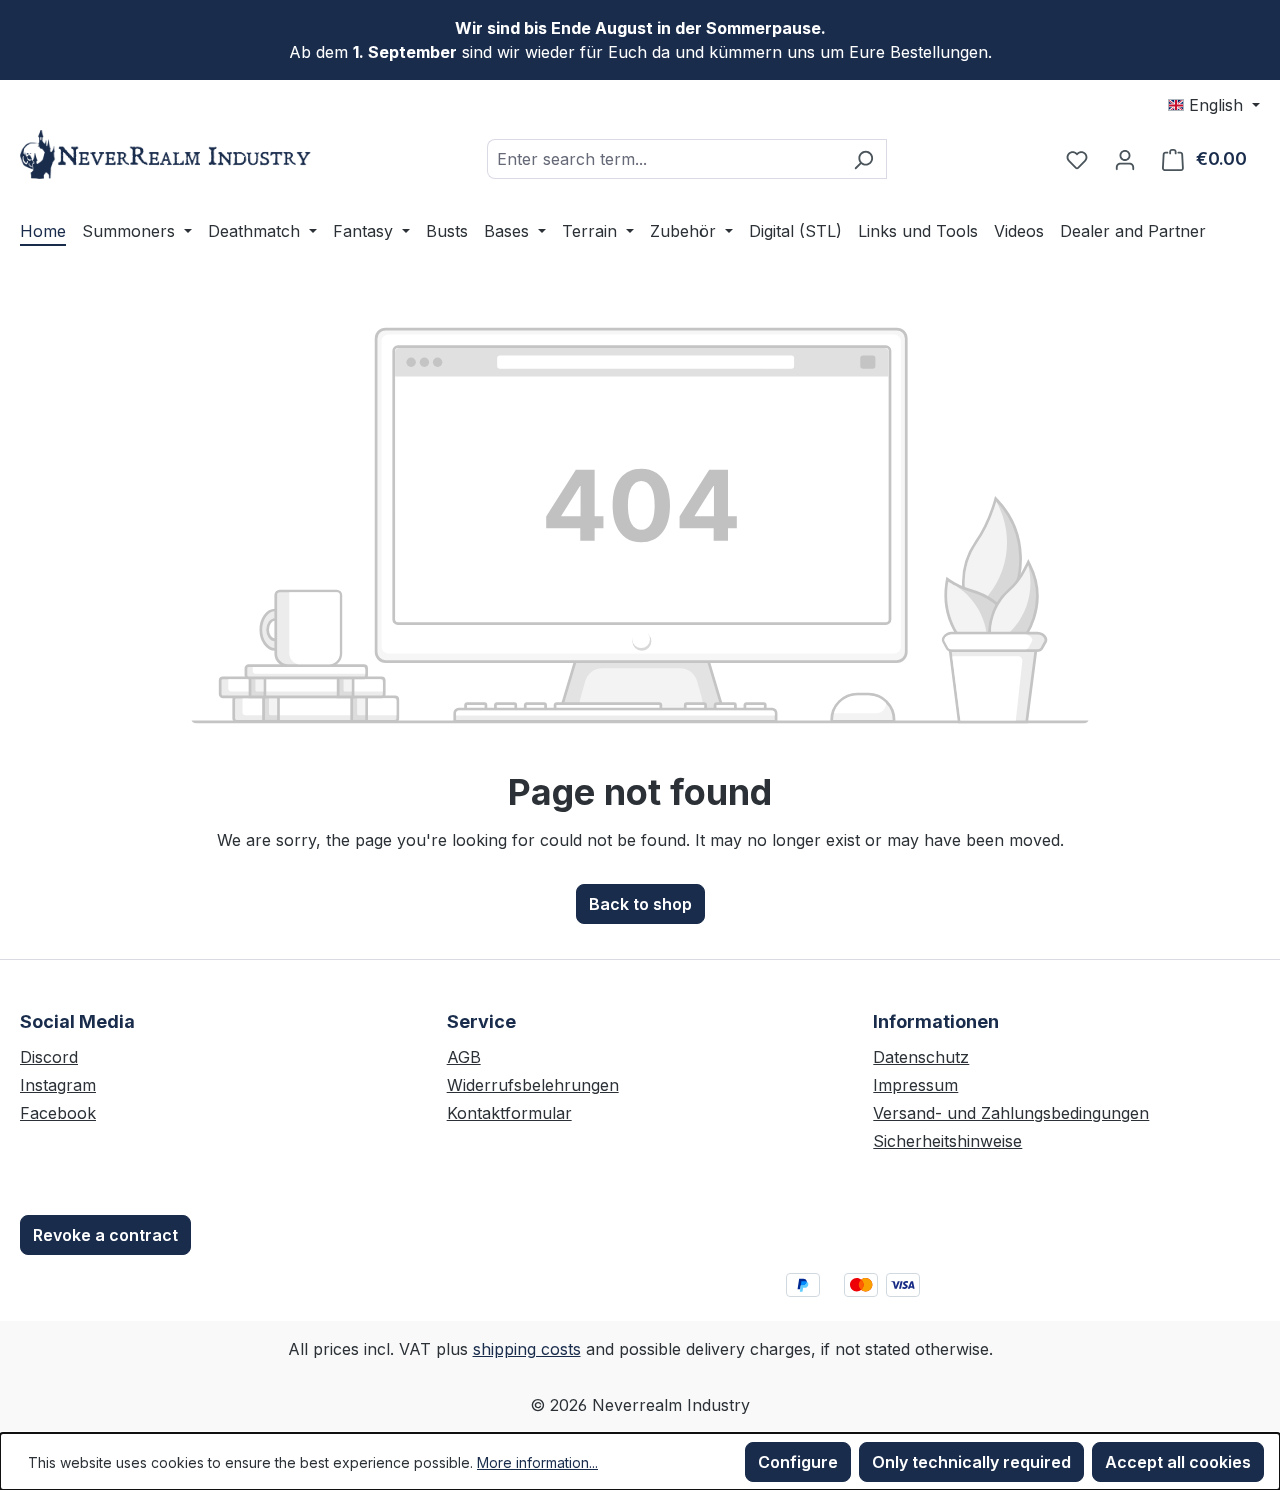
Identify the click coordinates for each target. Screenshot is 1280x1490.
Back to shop (640, 904)
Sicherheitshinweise (947, 1141)
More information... (537, 1462)
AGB (464, 1057)
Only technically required (971, 1462)
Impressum (915, 1085)
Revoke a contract (105, 1235)
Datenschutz (921, 1057)
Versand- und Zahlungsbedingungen (1011, 1113)
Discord (49, 1057)
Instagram (58, 1085)
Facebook (58, 1113)
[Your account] (1125, 159)
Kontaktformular (509, 1113)
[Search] (863, 159)
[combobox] (664, 159)
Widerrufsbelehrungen (533, 1085)
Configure (798, 1462)
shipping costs (527, 1349)
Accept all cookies (1178, 1462)
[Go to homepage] (170, 154)
